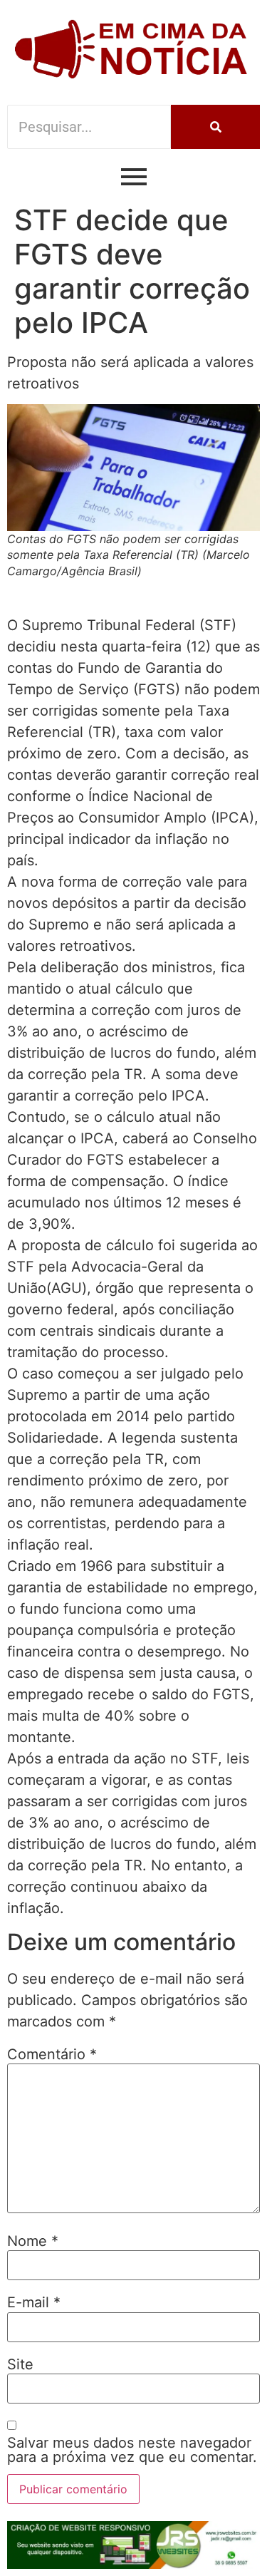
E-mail (34, 2302)
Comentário (52, 2054)
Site (20, 2364)
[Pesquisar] (215, 127)
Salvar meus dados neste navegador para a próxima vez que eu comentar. (132, 2450)
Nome (33, 2241)
